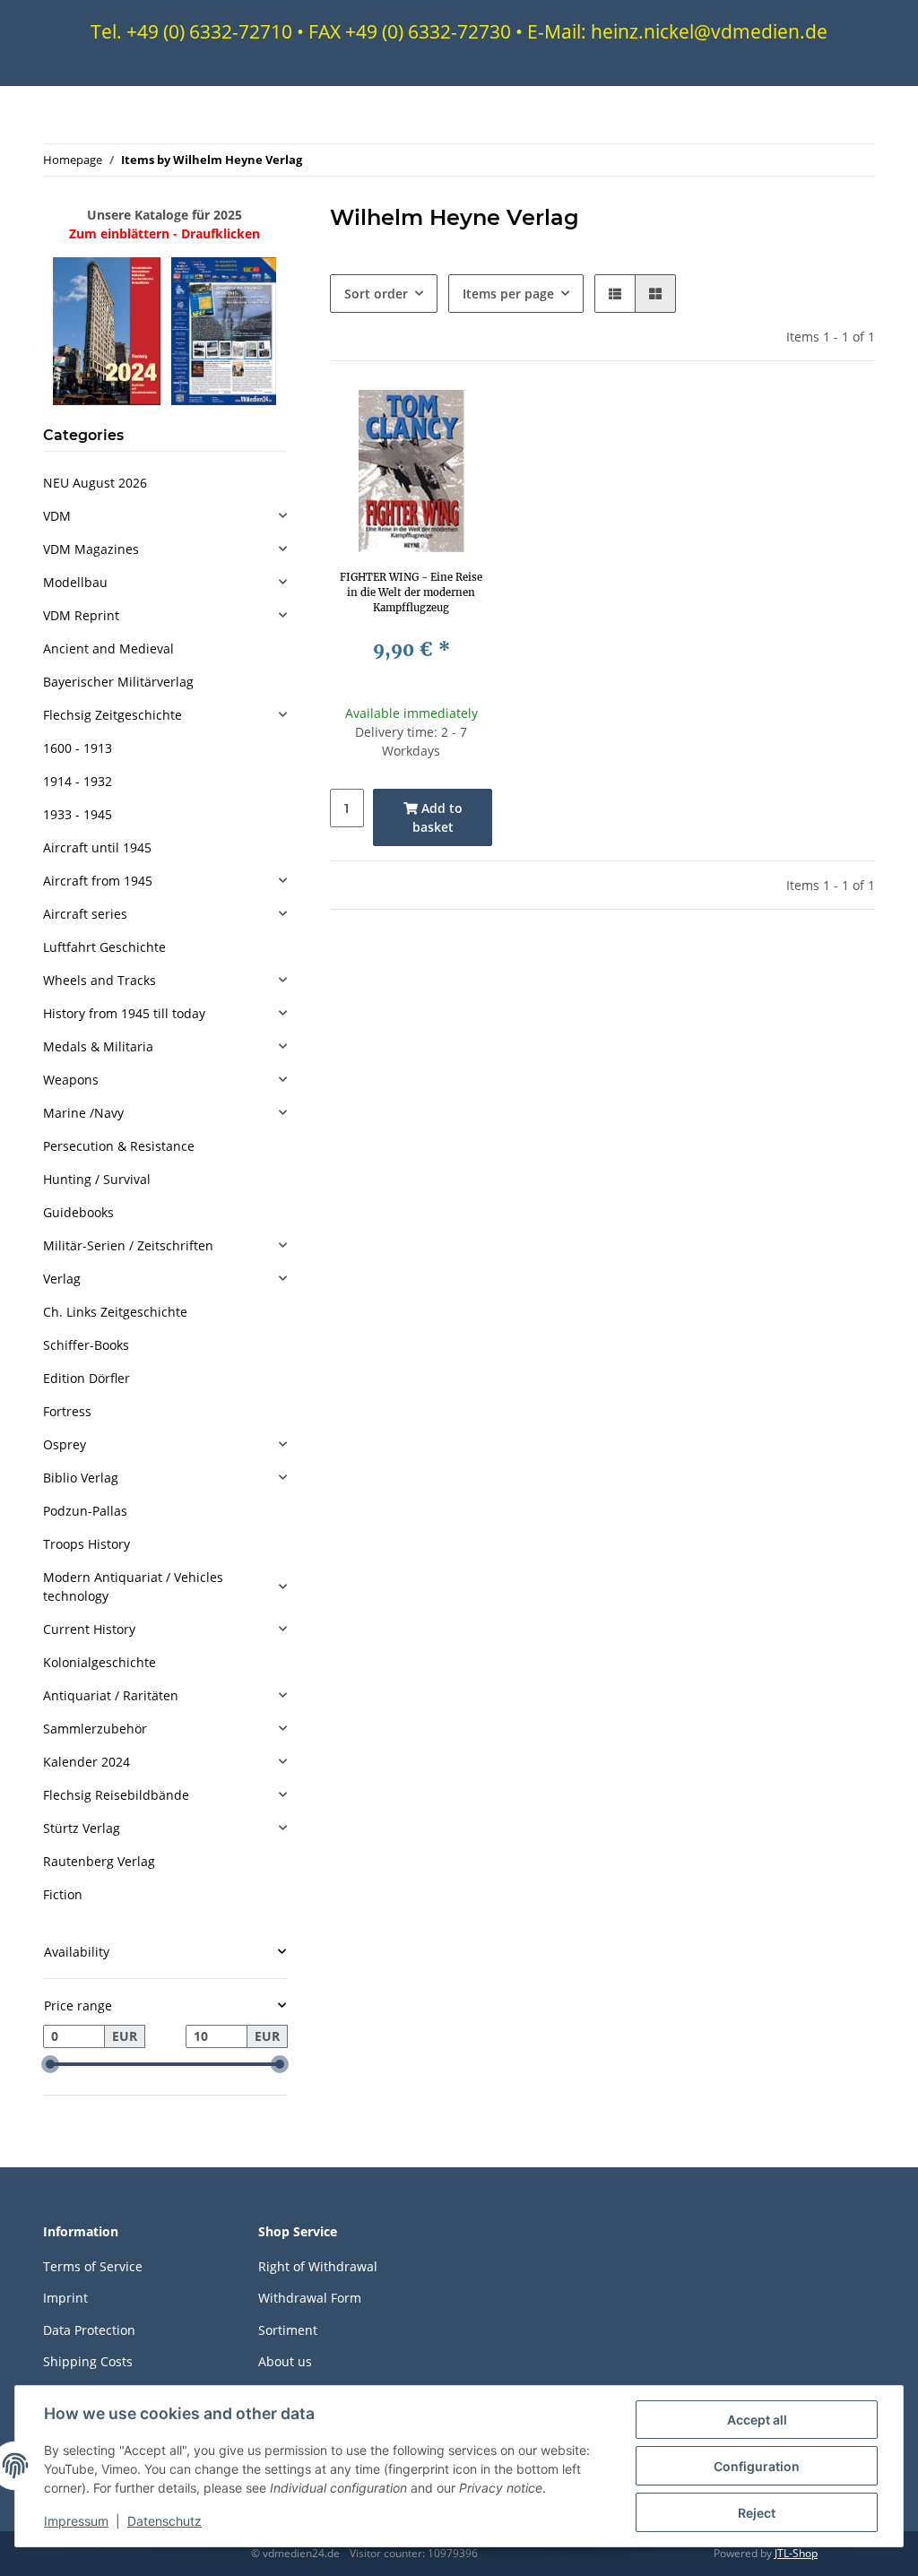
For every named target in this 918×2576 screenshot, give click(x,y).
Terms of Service (93, 2266)
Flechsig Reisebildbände (116, 1795)
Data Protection (89, 2330)
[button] (615, 294)
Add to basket (437, 817)
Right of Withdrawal (318, 2266)
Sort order (376, 294)
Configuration (757, 2466)
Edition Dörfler (87, 1378)
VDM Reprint (81, 615)
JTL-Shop (796, 2553)
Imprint (65, 2298)
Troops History (87, 1544)
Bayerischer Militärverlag (118, 682)
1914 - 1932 (78, 781)
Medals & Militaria (98, 1046)
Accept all (757, 2420)
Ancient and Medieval (108, 648)
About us (285, 2361)
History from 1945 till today (124, 1013)
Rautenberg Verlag (99, 1861)
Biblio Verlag (81, 1478)
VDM (57, 516)
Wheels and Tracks (100, 980)
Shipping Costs (88, 2361)
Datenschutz (165, 2521)
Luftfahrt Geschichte (104, 947)
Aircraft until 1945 (97, 847)
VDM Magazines (91, 549)
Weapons (71, 1080)
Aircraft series (85, 914)
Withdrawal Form (310, 2298)
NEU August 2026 (95, 483)
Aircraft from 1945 (98, 881)
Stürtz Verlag (82, 1828)
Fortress (67, 1411)
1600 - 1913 (78, 748)
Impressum (76, 2521)
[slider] (50, 2064)
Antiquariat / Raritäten (111, 1695)
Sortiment (288, 2330)
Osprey (65, 1444)
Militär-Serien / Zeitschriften (128, 1245)
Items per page (508, 294)
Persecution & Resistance (119, 1146)
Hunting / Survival (97, 1179)
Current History (89, 1629)
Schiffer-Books (86, 1345)
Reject (757, 2513)
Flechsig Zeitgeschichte (113, 715)
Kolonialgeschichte (100, 1662)
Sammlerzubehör (95, 1729)
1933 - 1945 (78, 814)
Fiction (63, 1894)
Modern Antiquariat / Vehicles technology (133, 1586)
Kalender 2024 (87, 1762)
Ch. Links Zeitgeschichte (115, 1312)
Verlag (62, 1279)
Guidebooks (78, 1212)
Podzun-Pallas (85, 1511)
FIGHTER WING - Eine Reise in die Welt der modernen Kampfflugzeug (411, 592)
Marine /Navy (83, 1113)
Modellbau (75, 582)
